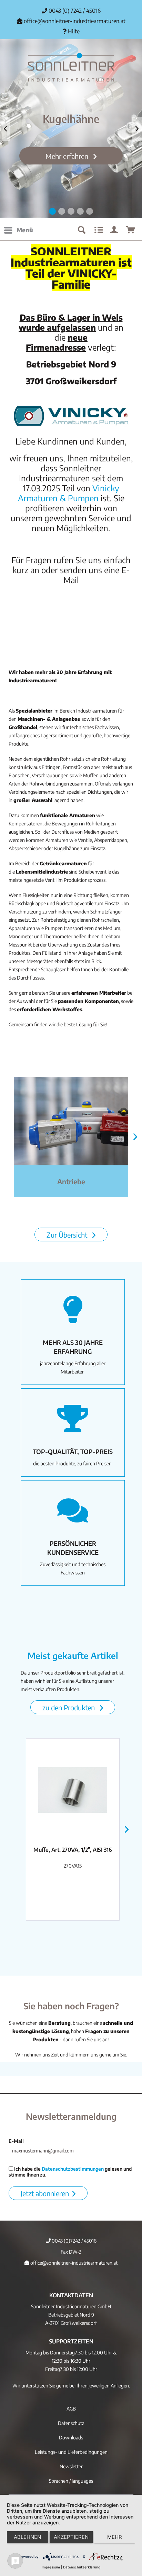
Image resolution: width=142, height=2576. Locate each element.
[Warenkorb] (131, 230)
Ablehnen (27, 2537)
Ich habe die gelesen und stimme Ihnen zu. (70, 2172)
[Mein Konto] (114, 230)
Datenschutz (71, 2423)
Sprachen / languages (71, 2481)
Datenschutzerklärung (82, 2567)
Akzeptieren (71, 2537)
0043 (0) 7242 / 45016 (74, 11)
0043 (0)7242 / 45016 (74, 2241)
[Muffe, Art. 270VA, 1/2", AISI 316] (73, 1790)
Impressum (51, 2567)
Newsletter (71, 2466)
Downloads (71, 2438)
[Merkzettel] (98, 230)
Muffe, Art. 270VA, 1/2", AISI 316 (73, 1850)
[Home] (71, 67)
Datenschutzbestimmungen (73, 2169)
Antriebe (71, 1181)
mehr (115, 2537)
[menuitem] (18, 230)
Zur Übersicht (68, 1235)
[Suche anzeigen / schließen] (81, 230)
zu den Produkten (69, 1707)
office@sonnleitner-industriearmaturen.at (75, 21)
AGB (71, 2409)
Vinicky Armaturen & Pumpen (69, 493)
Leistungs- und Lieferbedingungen (71, 2452)
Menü (25, 230)
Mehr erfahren (68, 156)
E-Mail (16, 2141)
